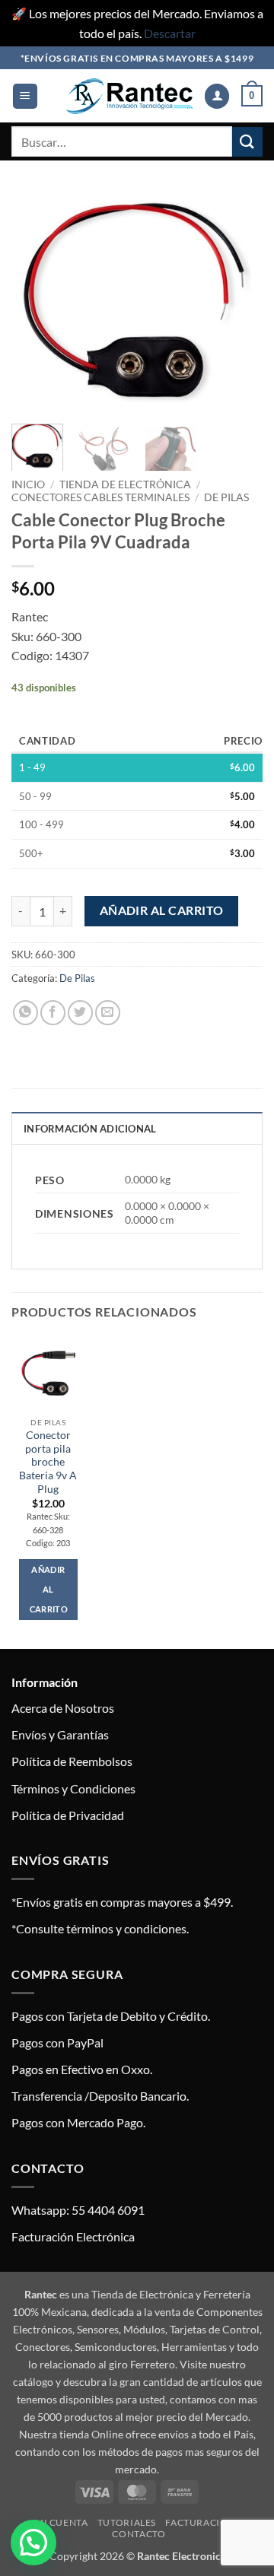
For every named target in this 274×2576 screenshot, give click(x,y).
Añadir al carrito (162, 910)
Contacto (139, 2534)
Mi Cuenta (62, 2522)
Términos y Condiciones (73, 1788)
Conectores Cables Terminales (100, 497)
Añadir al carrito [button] (49, 1589)
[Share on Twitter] (80, 1013)
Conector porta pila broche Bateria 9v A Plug (48, 1462)
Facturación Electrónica (73, 2236)
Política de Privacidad (68, 1815)
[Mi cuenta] (217, 96)
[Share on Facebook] (53, 1013)
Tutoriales (127, 2522)
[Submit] (247, 142)
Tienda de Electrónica (125, 484)
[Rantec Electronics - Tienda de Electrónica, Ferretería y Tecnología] (129, 96)
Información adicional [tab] (90, 1129)
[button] (25, 96)
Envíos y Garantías (60, 1734)
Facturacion (200, 2522)
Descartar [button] (170, 33)
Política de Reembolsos (72, 1761)
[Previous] (36, 301)
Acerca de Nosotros (63, 1708)
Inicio (28, 484)
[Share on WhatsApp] (25, 1013)
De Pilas (226, 497)
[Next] (238, 301)
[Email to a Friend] (108, 1013)
